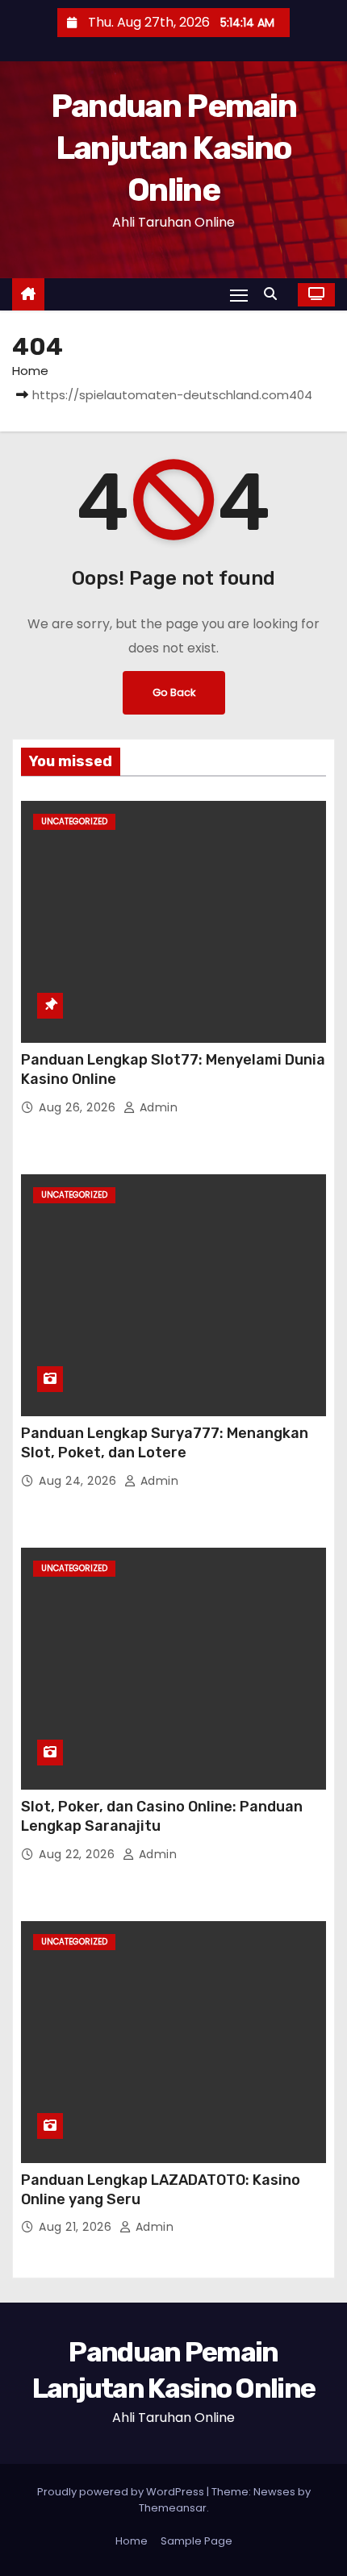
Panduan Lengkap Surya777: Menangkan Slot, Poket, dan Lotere (165, 1443)
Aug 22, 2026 (79, 1854)
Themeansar (173, 2508)
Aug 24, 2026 (79, 1481)
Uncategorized (74, 821)
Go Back (174, 692)
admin (157, 1107)
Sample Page (196, 2541)
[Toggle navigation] (239, 295)
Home (30, 371)
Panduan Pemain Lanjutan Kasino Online (173, 148)
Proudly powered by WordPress (122, 2492)
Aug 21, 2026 (77, 2227)
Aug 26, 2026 (79, 1107)
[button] (274, 294)
